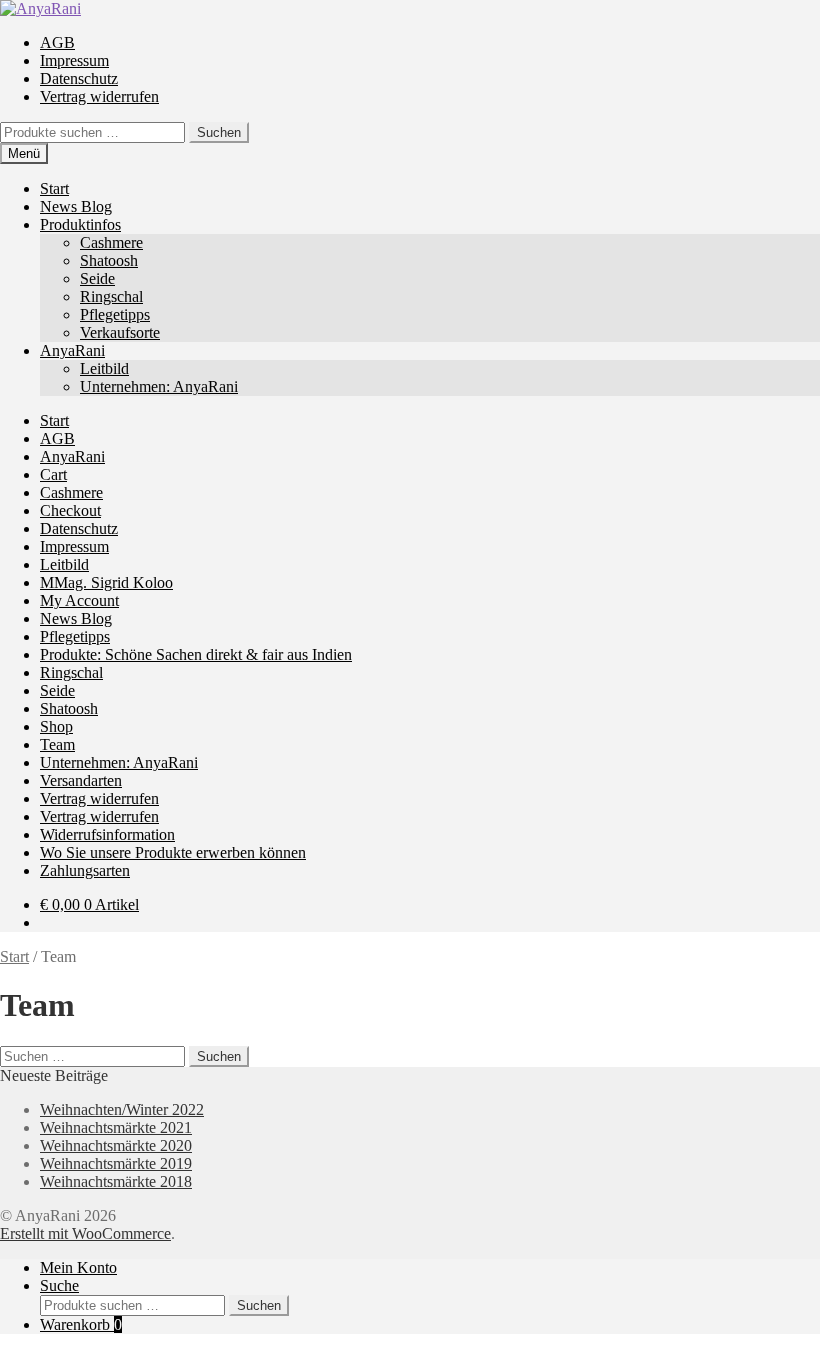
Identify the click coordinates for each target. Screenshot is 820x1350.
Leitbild (104, 368)
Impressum (74, 60)
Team (57, 744)
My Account (79, 600)
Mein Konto (78, 1267)
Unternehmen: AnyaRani (159, 386)
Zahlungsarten (85, 870)
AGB (57, 42)
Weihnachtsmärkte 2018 (116, 1181)
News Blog (76, 206)
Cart (53, 474)
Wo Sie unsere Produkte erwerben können (173, 852)
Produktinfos (80, 224)
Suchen (219, 132)
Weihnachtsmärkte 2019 (116, 1163)
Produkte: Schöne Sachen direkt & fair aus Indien (196, 654)
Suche (59, 1285)
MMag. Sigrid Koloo (106, 582)
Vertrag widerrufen (99, 96)
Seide (97, 278)
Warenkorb (81, 1324)
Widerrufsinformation (107, 834)
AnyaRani (72, 350)
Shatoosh (109, 260)
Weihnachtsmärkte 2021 (116, 1127)
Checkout (70, 510)
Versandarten (81, 780)
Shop (56, 726)
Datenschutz (79, 78)
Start (54, 188)
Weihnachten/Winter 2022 (122, 1109)
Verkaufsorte (120, 332)
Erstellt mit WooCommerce (85, 1233)
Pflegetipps (115, 314)
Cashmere (111, 242)
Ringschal (111, 296)
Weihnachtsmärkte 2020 (116, 1145)
